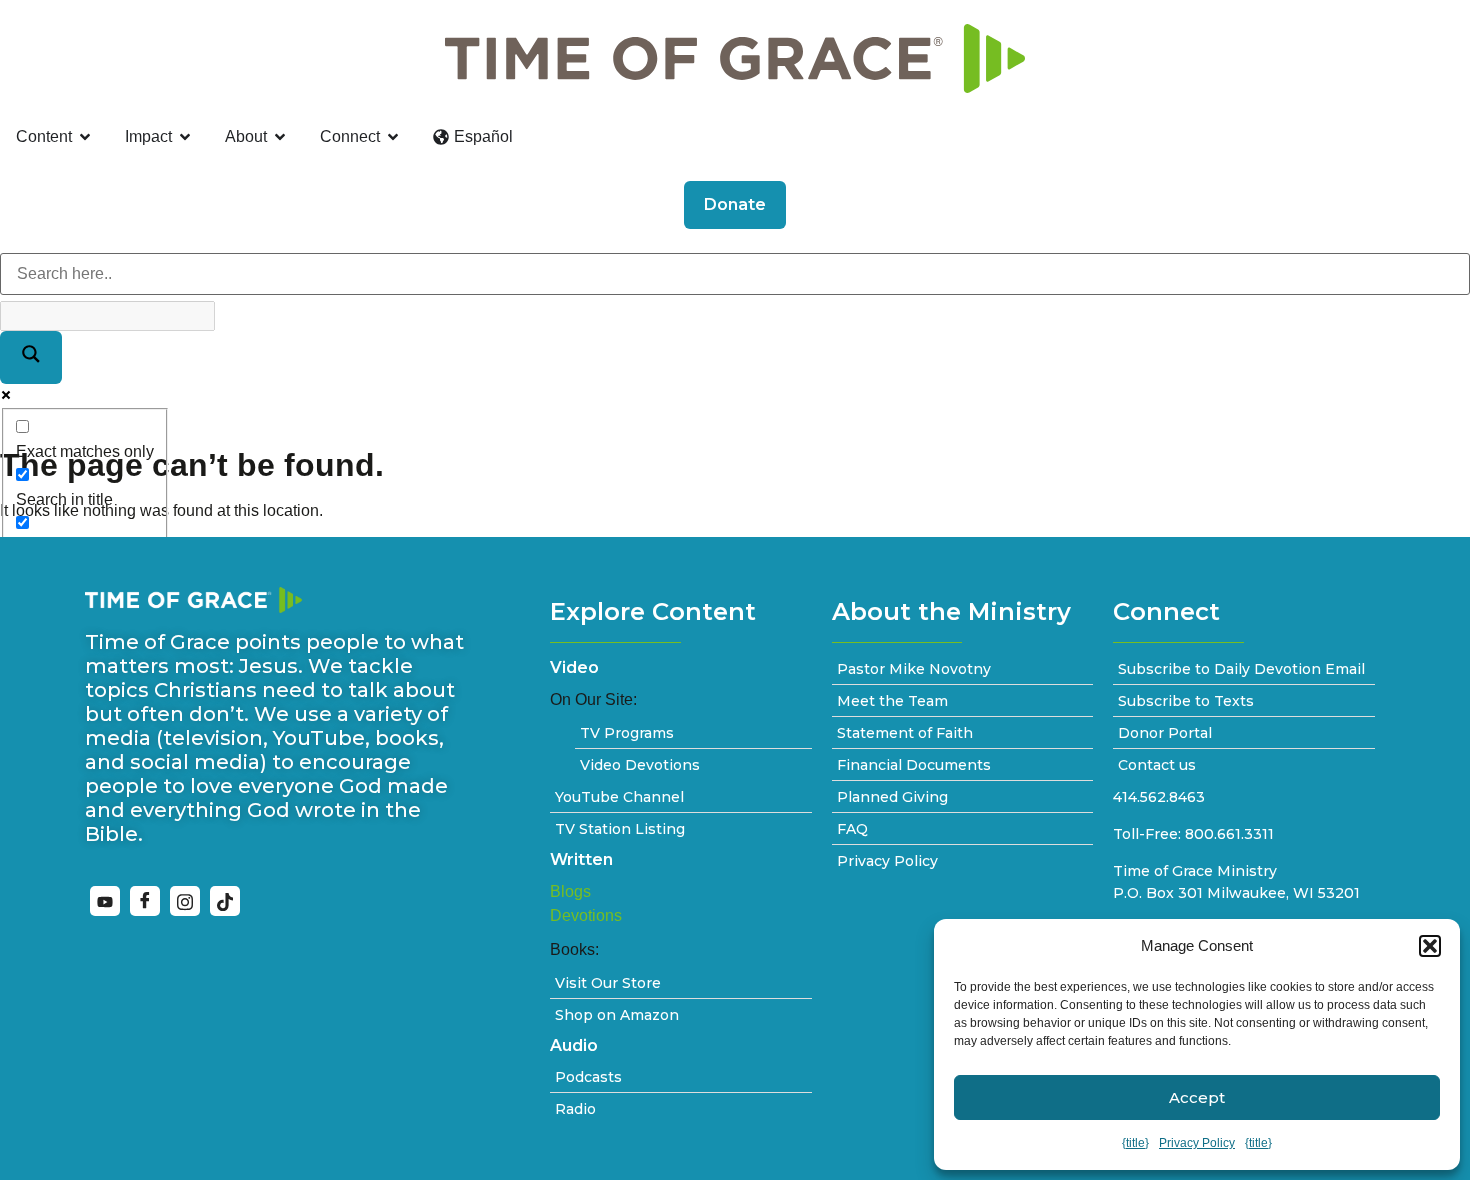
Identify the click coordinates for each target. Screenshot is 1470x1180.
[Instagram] (185, 901)
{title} (1135, 1143)
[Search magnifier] (31, 357)
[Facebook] (145, 901)
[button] (1430, 946)
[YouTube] (105, 901)
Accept (1197, 1097)
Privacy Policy (1197, 1143)
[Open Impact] (185, 137)
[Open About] (280, 137)
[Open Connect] (393, 137)
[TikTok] (225, 901)
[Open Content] (85, 137)
